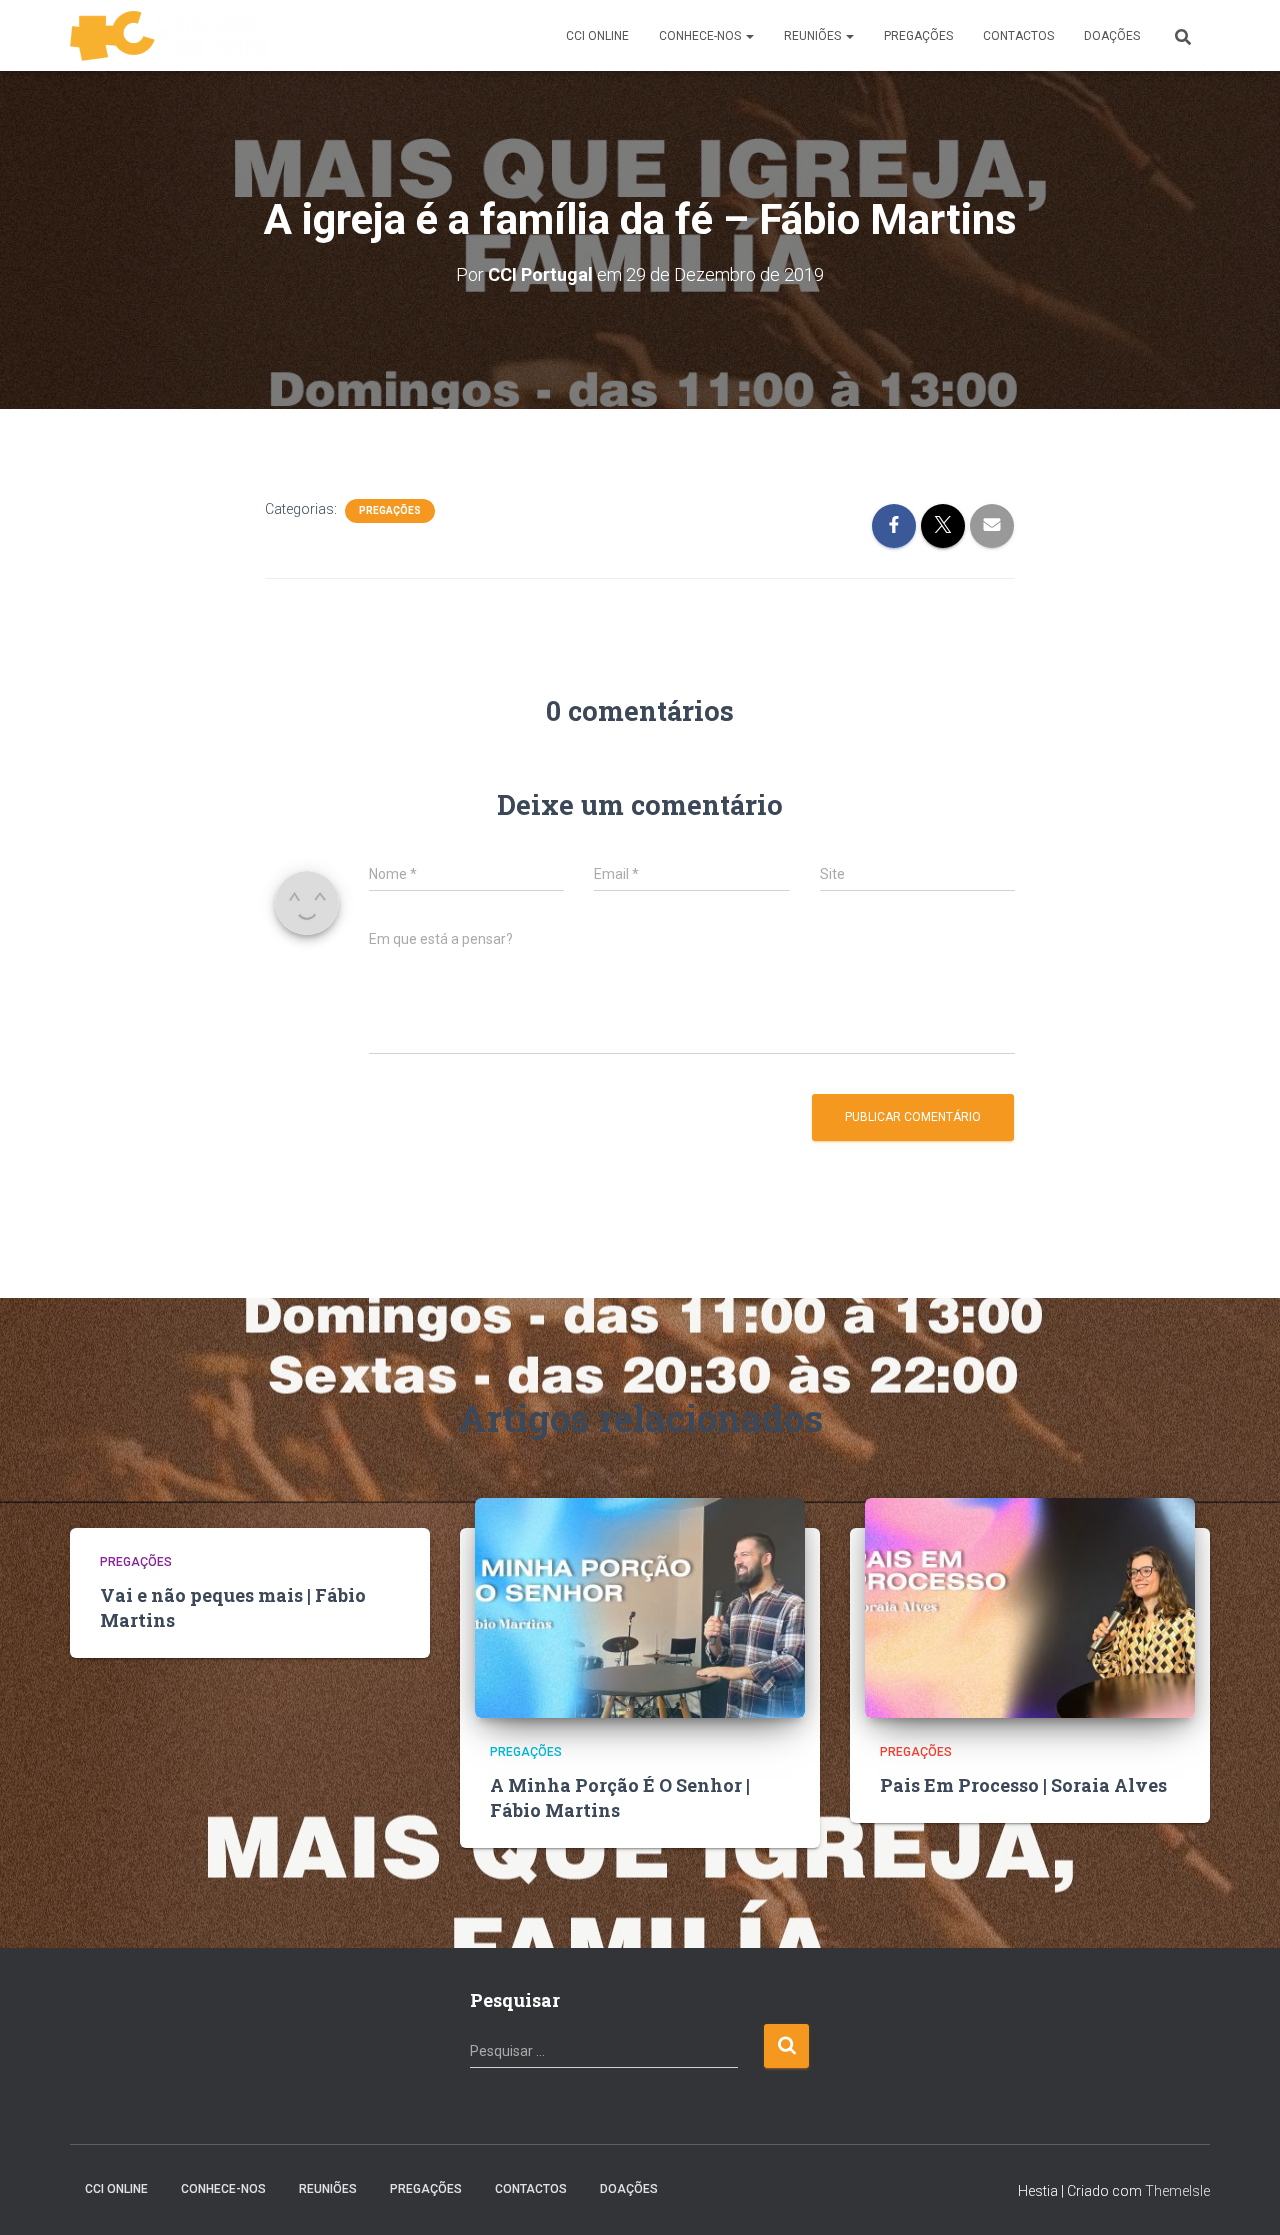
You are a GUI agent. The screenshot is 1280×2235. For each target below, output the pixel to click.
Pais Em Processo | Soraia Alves (1023, 1785)
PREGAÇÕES (918, 36)
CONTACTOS (1018, 36)
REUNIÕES (814, 36)
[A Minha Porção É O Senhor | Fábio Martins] (640, 1607)
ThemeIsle (1177, 2191)
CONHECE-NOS (701, 36)
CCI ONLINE (597, 36)
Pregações (390, 510)
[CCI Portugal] (168, 36)
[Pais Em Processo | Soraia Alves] (1030, 1607)
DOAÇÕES (1112, 36)
